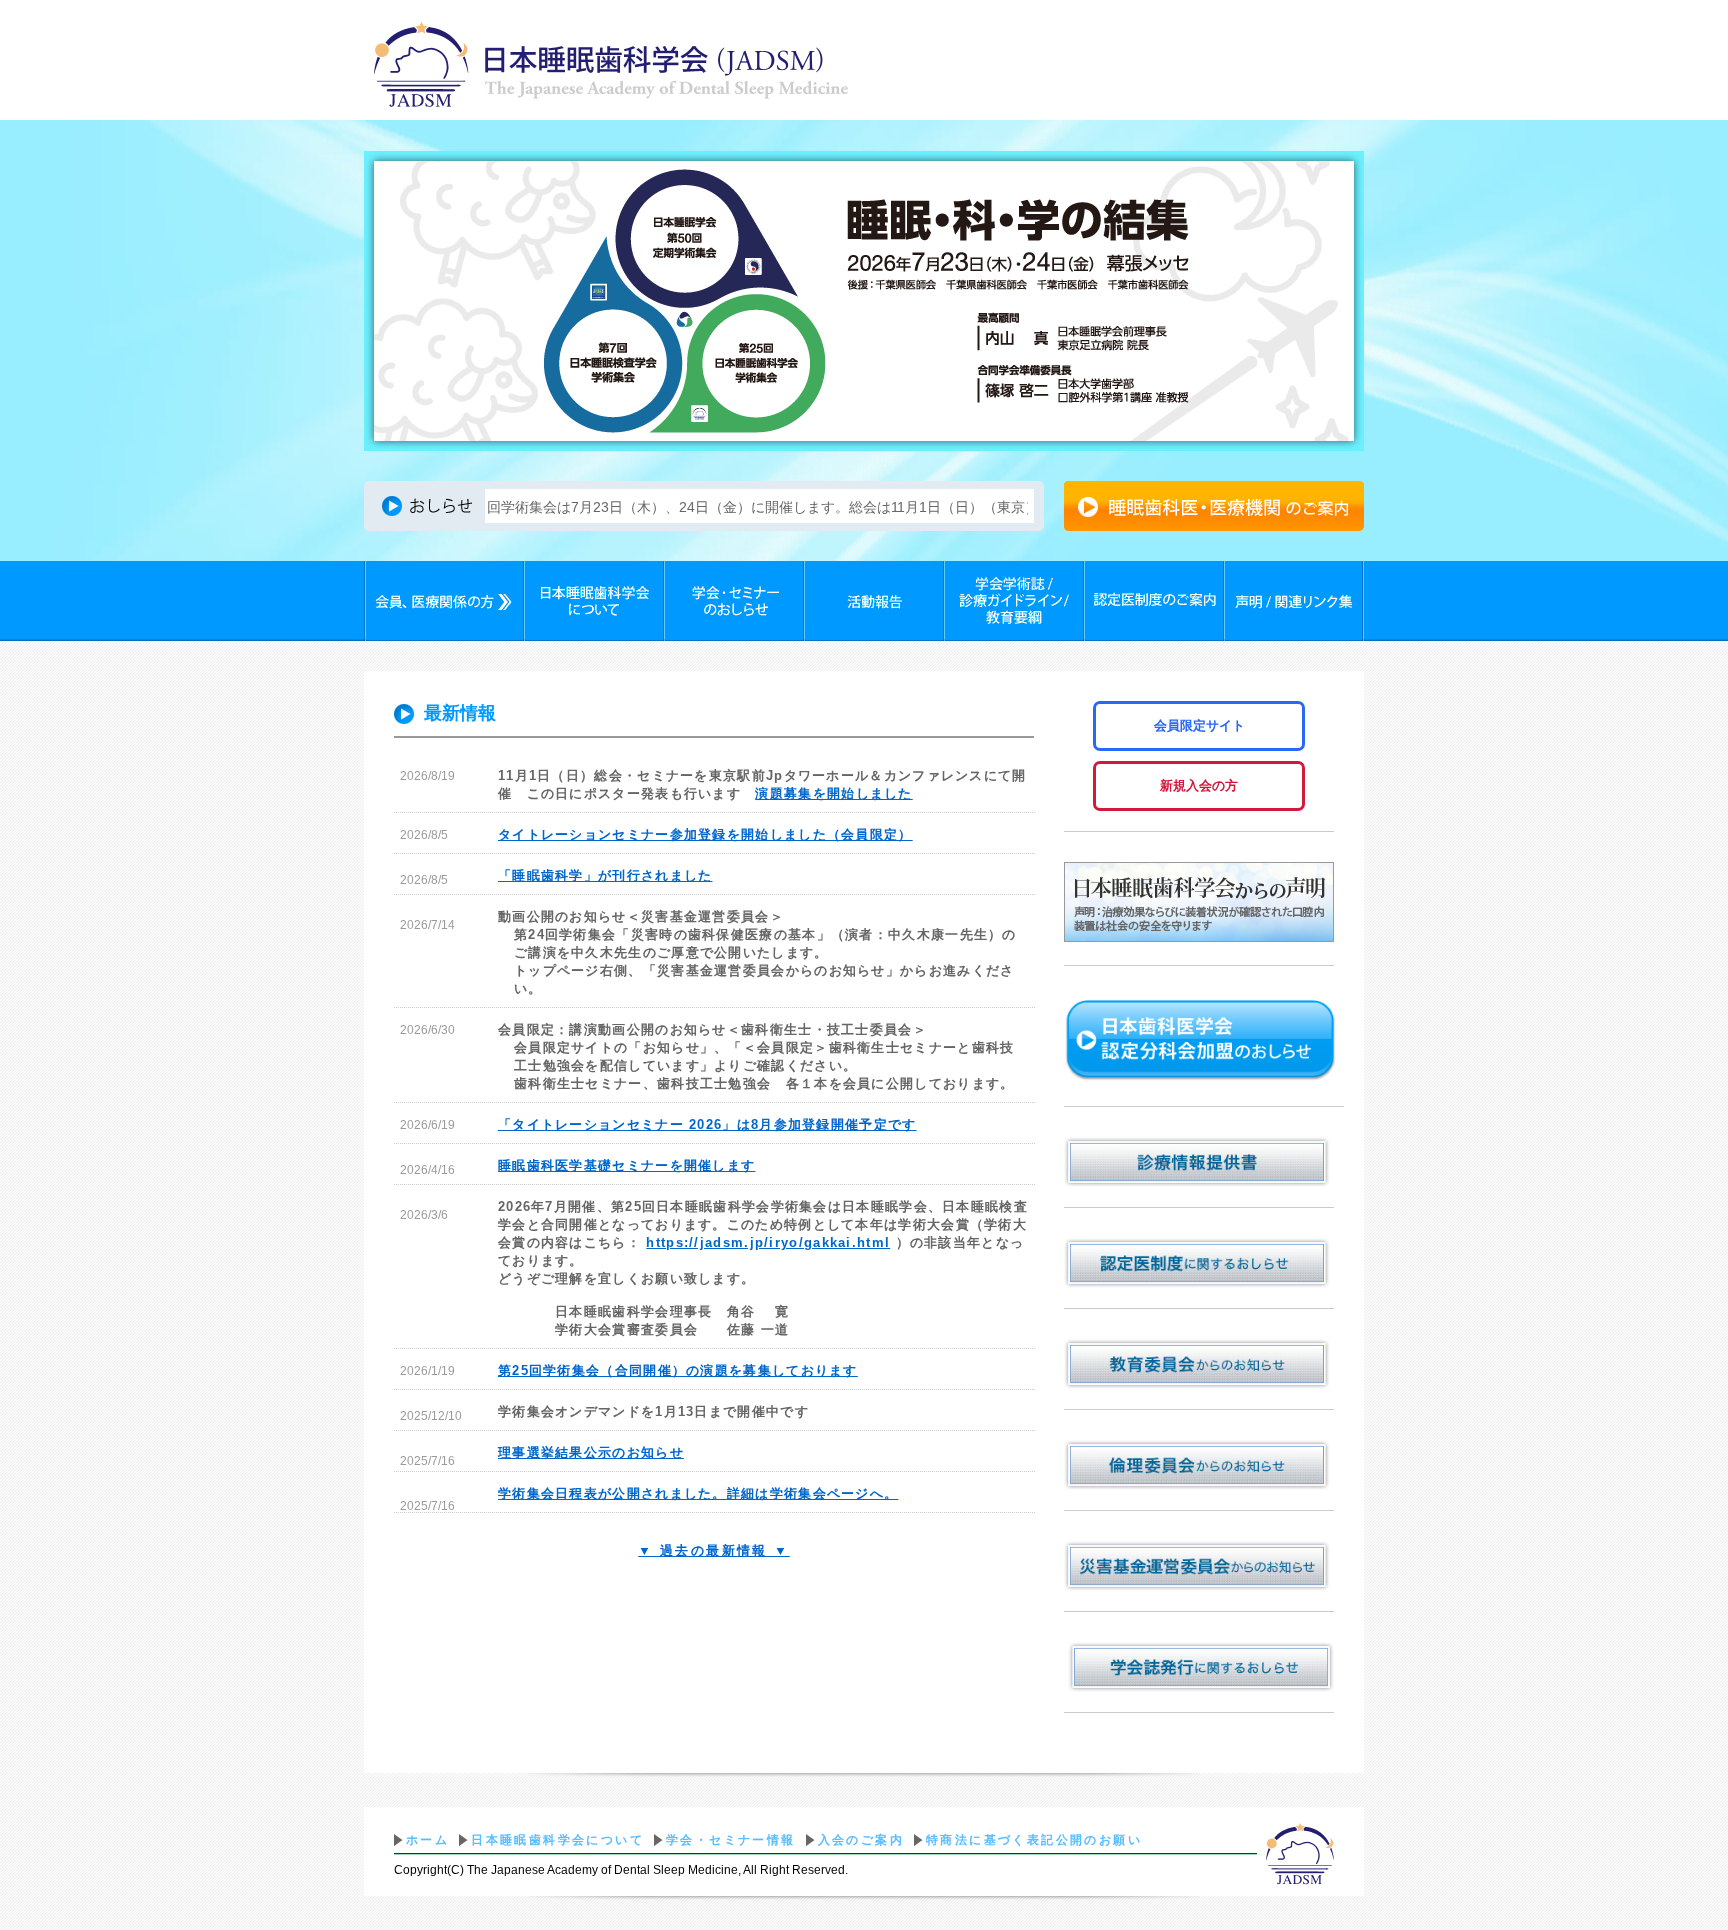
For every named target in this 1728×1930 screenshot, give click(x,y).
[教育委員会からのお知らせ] (1199, 1364)
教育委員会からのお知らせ (1199, 1364)
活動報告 (874, 601)
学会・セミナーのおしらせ (734, 601)
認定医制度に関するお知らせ (1199, 1263)
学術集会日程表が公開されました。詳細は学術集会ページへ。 (698, 1493)
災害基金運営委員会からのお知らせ (1199, 1566)
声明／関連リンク (1294, 601)
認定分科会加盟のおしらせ (1204, 1041)
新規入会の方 (1199, 785)
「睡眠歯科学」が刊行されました (605, 875)
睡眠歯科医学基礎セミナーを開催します (626, 1165)
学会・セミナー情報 (731, 1840)
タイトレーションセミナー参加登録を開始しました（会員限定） (705, 834)
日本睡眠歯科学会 (611, 67)
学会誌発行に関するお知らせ (1199, 1667)
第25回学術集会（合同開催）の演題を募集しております (678, 1370)
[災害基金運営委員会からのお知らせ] (1199, 1566)
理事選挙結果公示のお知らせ (591, 1452)
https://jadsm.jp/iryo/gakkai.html (768, 1242)
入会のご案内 (861, 1840)
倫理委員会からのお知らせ (1199, 1465)
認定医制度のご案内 (1154, 601)
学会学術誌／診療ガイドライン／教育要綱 (1014, 601)
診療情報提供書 (1199, 1162)
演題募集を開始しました (833, 793)
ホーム (427, 1840)
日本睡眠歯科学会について (594, 601)
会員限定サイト (1199, 725)
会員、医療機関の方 (444, 601)
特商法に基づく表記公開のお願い (1034, 1840)
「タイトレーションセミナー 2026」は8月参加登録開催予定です (707, 1124)
